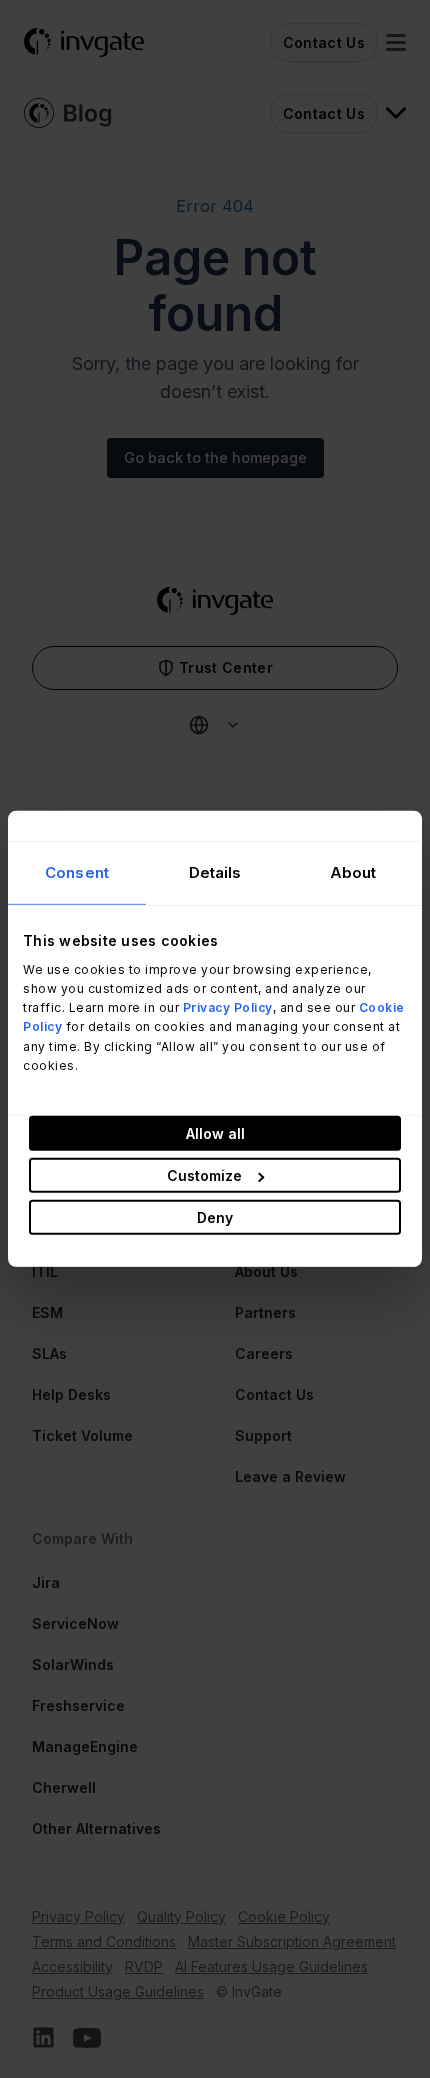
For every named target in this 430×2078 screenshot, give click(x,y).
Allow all (215, 1133)
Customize (204, 1175)
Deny (215, 1217)
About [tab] (353, 872)
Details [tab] (215, 872)
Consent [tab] (77, 872)
